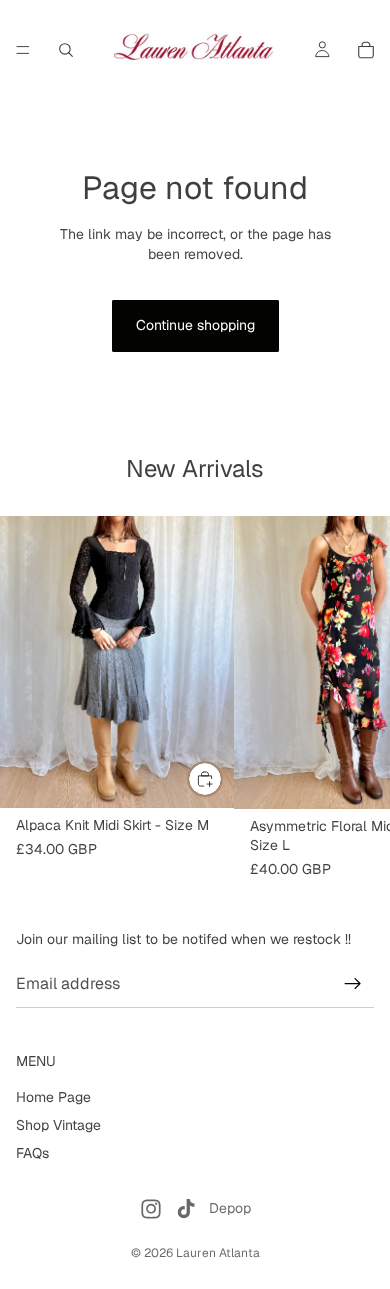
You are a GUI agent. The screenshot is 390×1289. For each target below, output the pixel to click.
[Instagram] (151, 1209)
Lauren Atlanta (218, 1253)
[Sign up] (353, 984)
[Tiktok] (186, 1209)
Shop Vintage (58, 1125)
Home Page (53, 1097)
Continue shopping (195, 325)
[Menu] (23, 50)
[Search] (66, 50)
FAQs (32, 1152)
